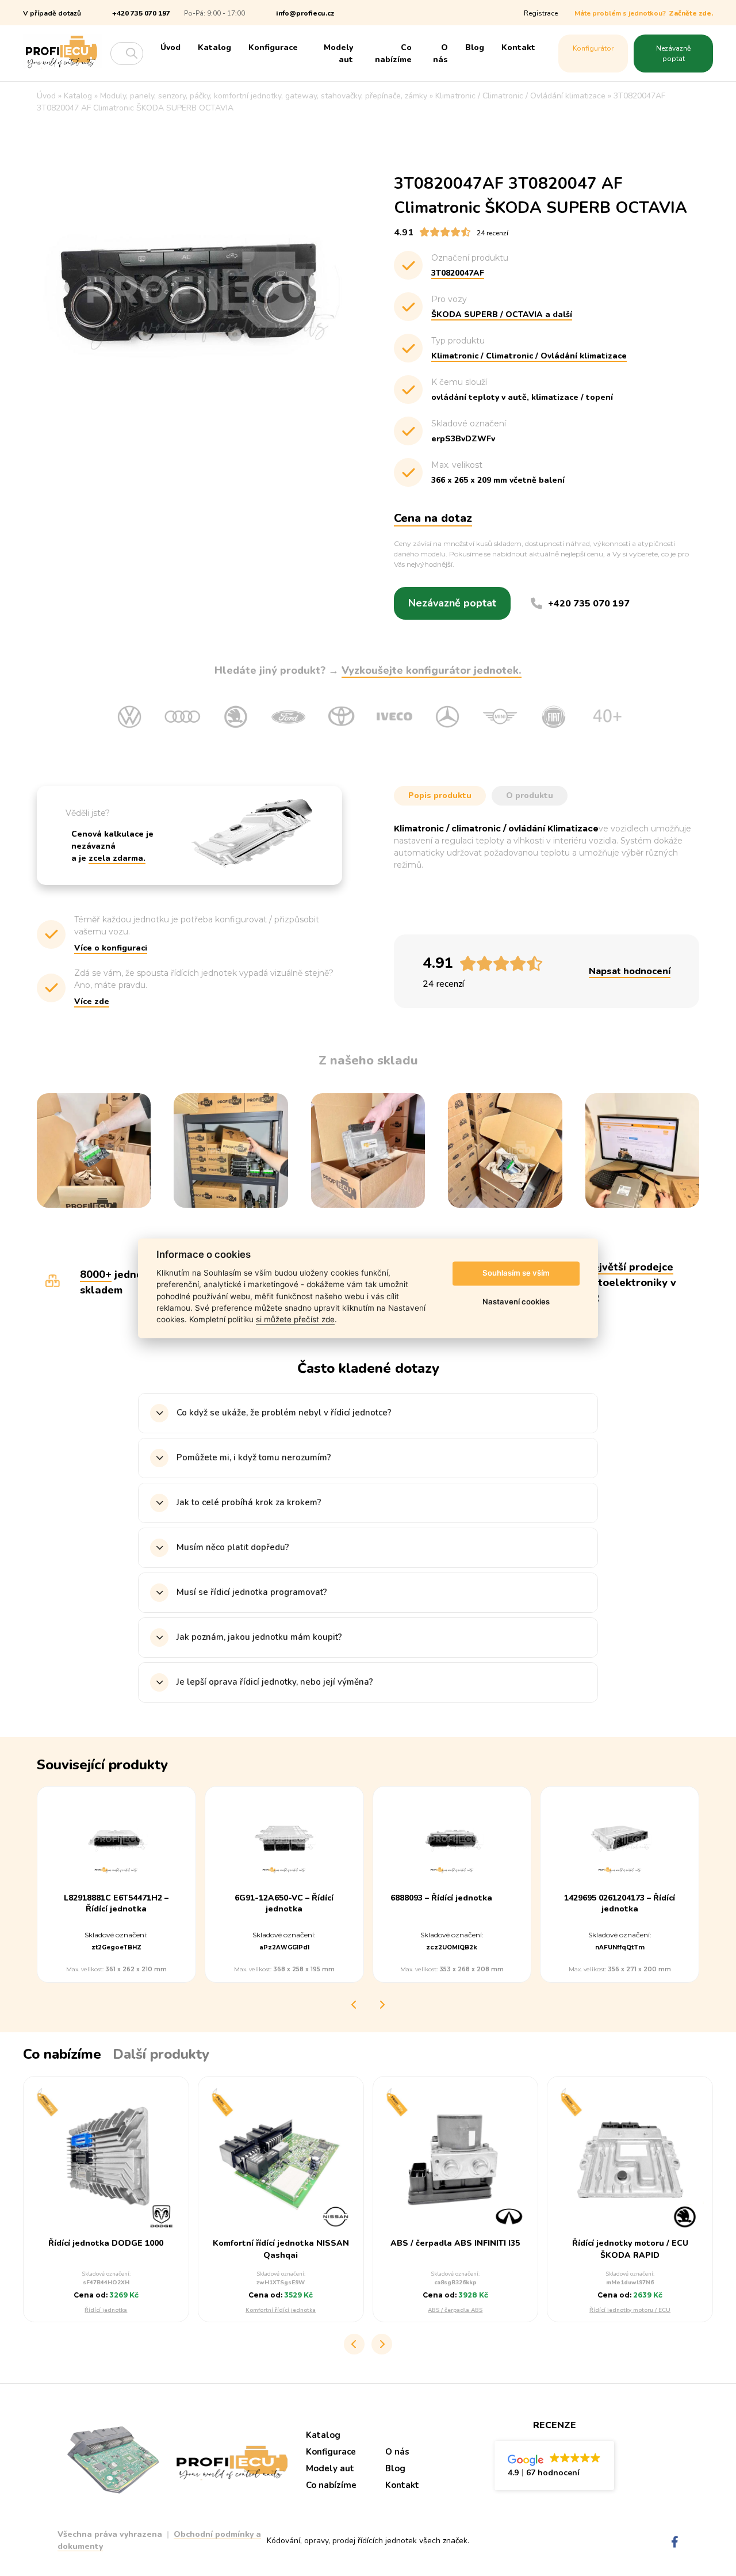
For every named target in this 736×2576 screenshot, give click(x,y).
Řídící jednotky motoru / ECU (630, 2310)
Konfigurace (273, 47)
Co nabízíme (393, 54)
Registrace (541, 13)
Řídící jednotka (106, 2310)
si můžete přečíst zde (295, 1320)
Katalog (214, 47)
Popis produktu (440, 795)
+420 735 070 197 (141, 13)
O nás (440, 54)
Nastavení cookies (516, 1302)
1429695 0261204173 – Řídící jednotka (620, 1904)
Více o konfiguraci (111, 948)
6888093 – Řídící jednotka (441, 1899)
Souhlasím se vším (516, 1273)
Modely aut (338, 54)
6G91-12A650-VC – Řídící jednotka (284, 1904)
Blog (475, 47)
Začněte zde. (691, 13)
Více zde (92, 1001)
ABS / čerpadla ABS (455, 2310)
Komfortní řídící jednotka (281, 2310)
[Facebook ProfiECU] (675, 2542)
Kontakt (518, 47)
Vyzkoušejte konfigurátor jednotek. (432, 670)
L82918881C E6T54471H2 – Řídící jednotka (116, 1904)
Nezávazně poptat (673, 54)
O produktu (530, 795)
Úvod (170, 47)
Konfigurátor (593, 48)
